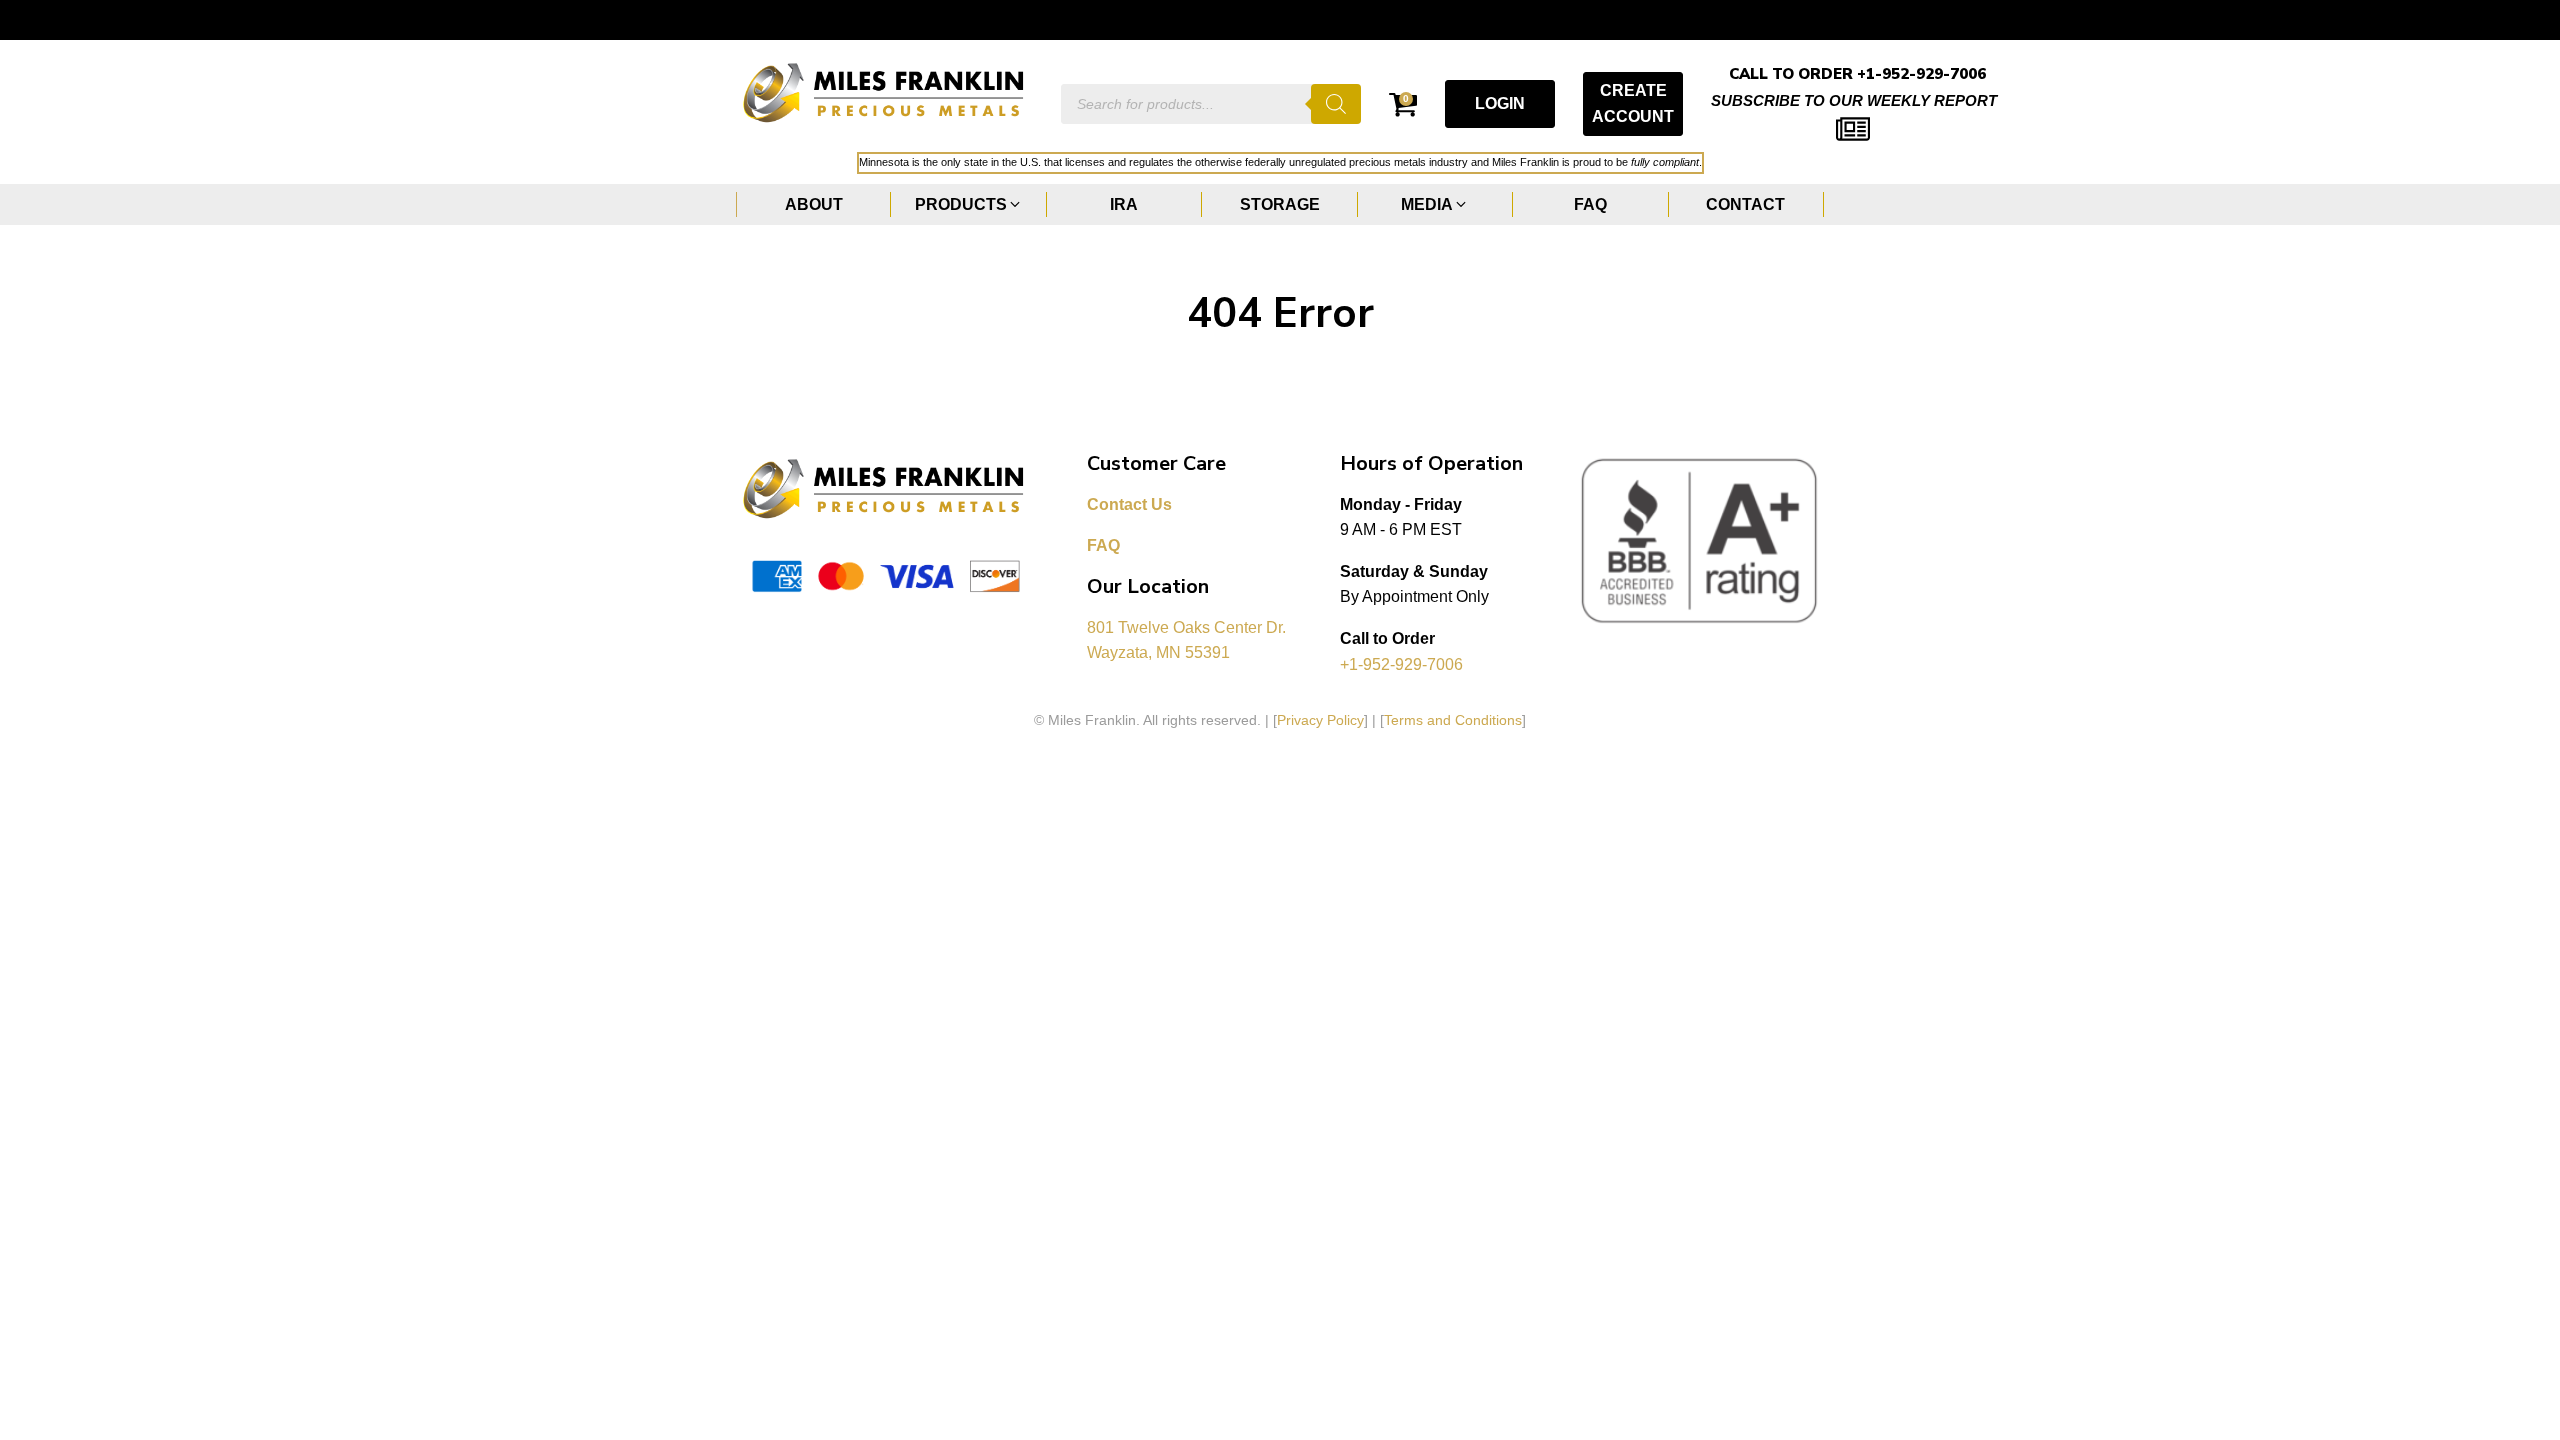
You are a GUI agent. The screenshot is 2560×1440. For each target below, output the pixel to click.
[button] (968, 205)
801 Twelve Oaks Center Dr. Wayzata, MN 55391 (1188, 640)
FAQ (1103, 545)
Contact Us (1129, 504)
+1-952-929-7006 (1401, 664)
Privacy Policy (1320, 720)
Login (1500, 103)
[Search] (1336, 104)
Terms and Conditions (1453, 720)
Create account (1633, 103)
